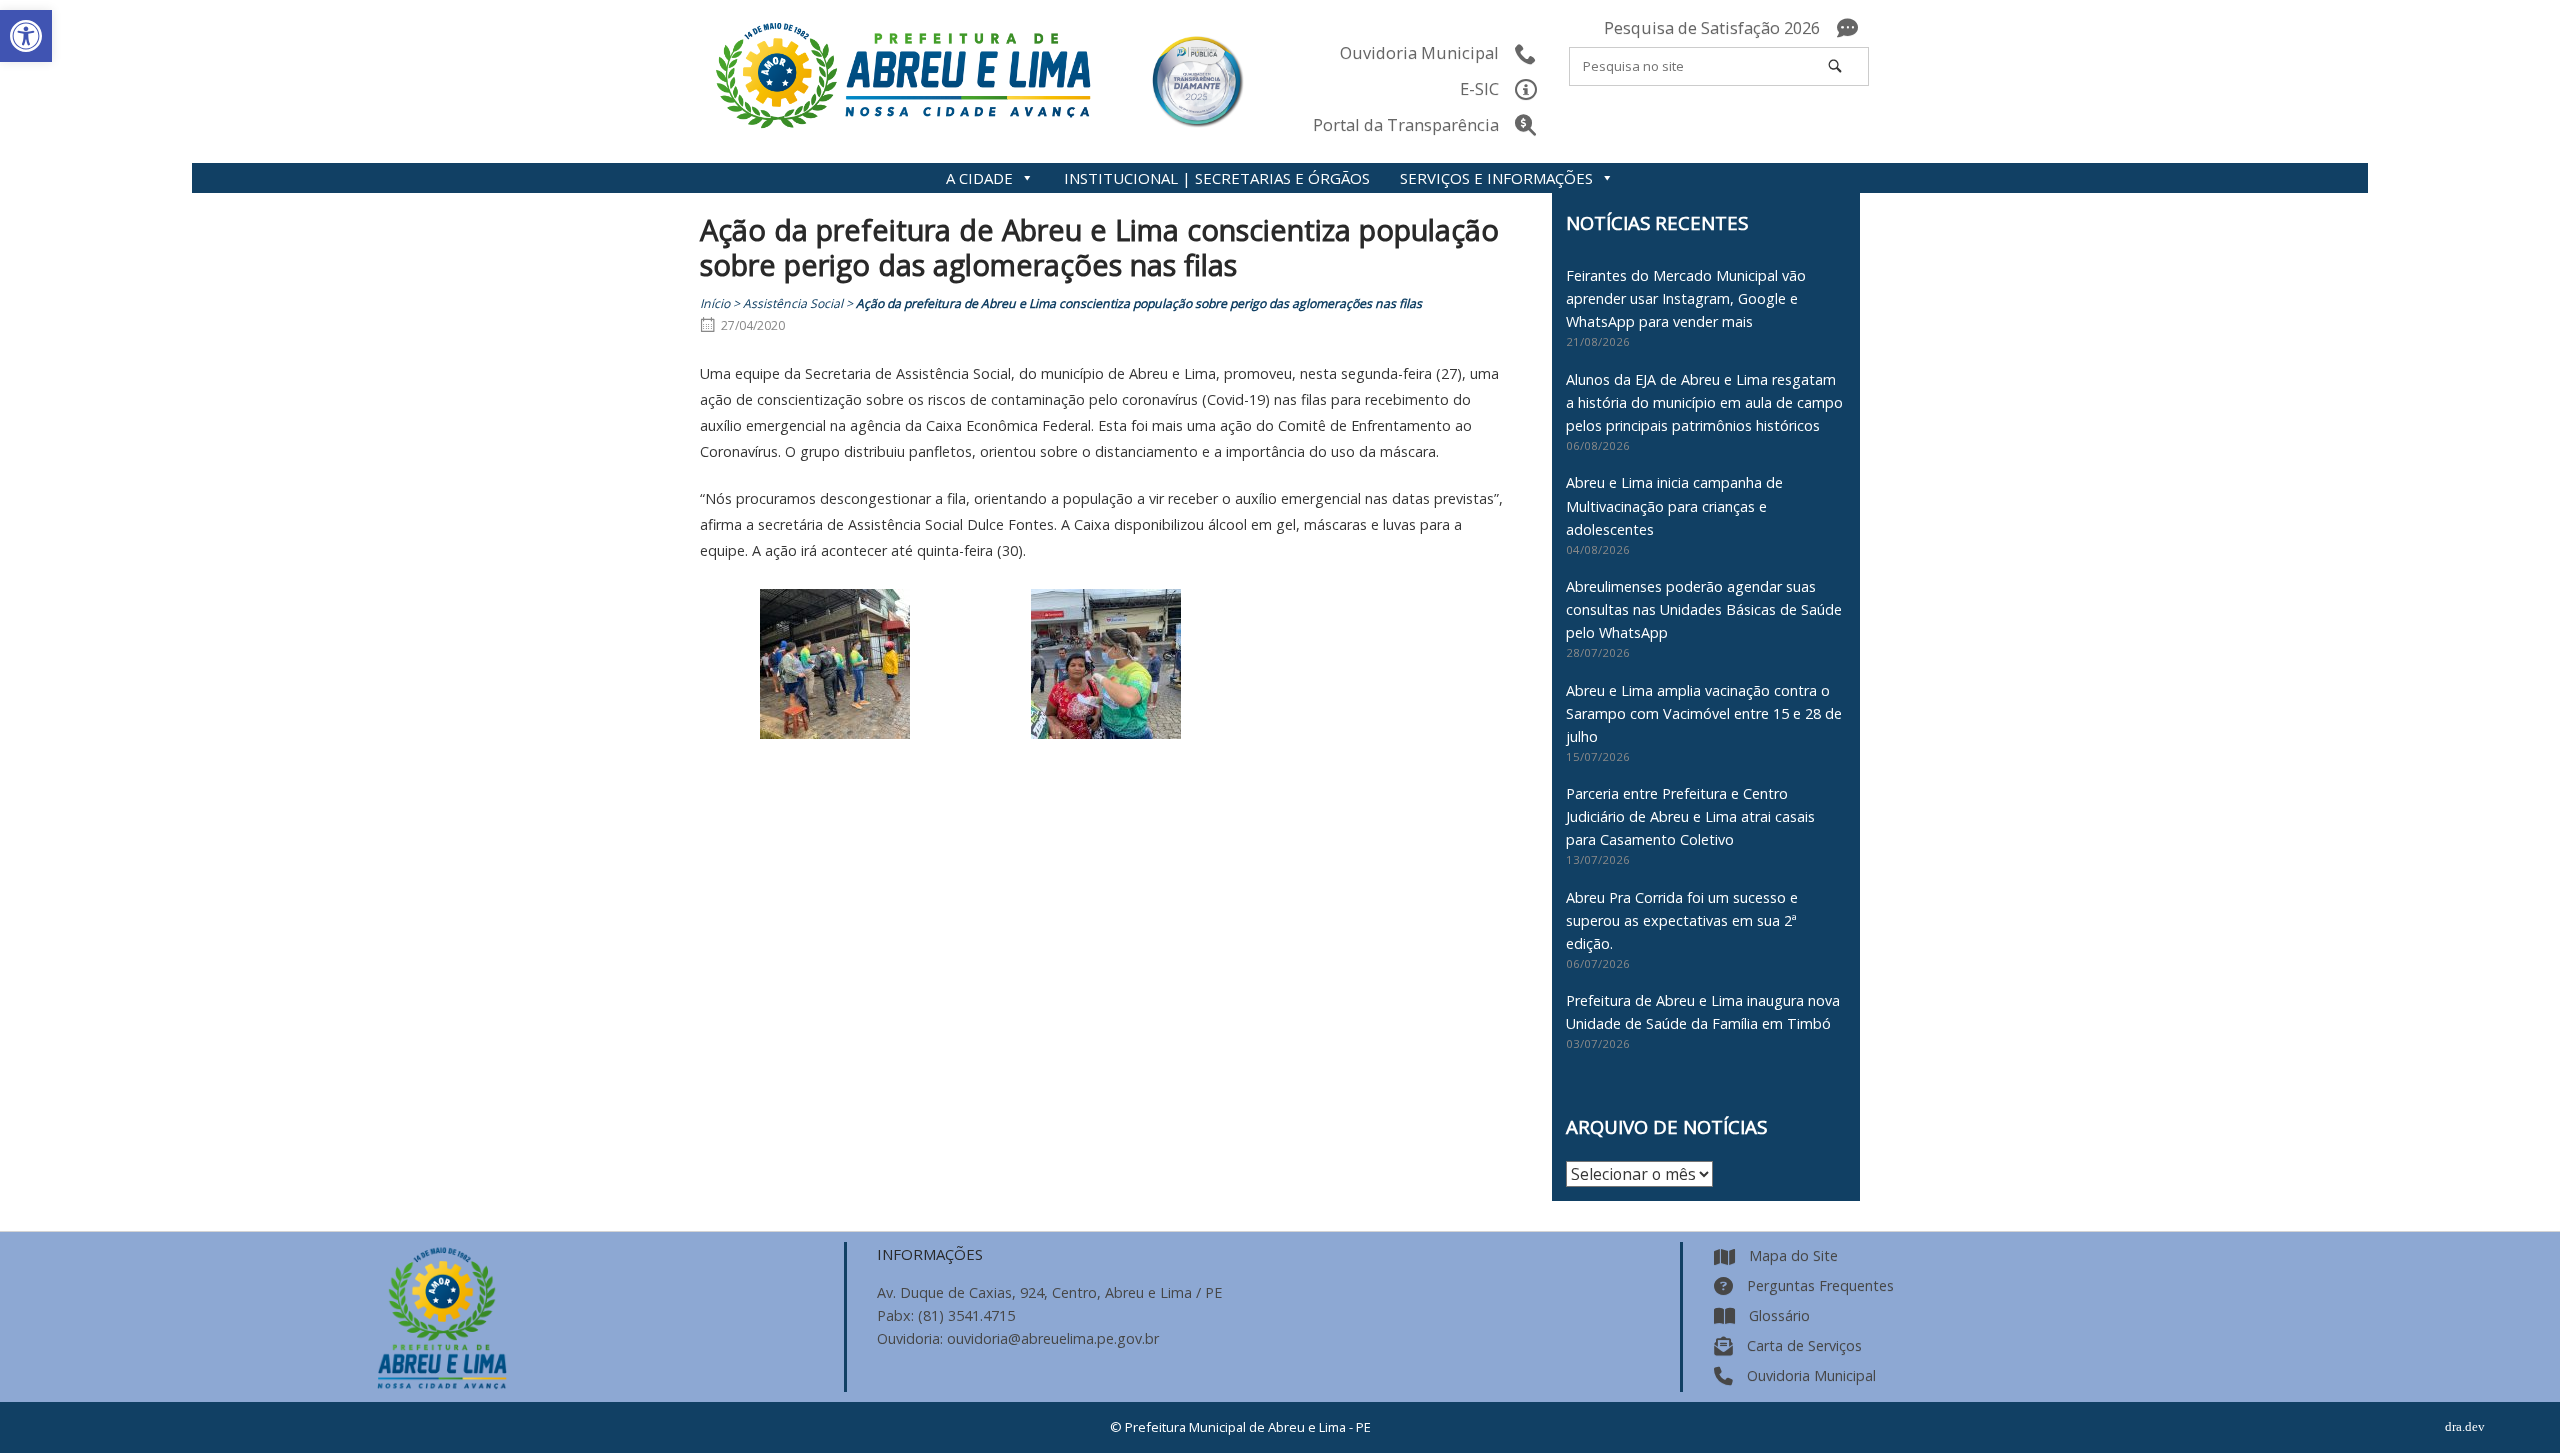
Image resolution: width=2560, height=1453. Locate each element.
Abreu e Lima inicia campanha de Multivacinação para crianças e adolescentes (1674, 505)
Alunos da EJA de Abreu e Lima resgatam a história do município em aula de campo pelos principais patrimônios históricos (1704, 402)
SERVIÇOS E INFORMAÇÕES (1496, 178)
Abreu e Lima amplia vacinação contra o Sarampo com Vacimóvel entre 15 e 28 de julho (1704, 713)
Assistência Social (793, 303)
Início (715, 303)
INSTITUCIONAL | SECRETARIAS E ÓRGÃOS (1217, 178)
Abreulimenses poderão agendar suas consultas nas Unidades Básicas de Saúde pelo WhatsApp (1704, 609)
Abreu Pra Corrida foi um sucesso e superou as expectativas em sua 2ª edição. (1682, 920)
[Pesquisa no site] (1835, 66)
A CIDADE (979, 178)
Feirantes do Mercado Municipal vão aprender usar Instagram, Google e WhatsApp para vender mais (1686, 298)
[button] (26, 36)
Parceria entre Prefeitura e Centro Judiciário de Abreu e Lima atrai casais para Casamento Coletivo (1690, 816)
